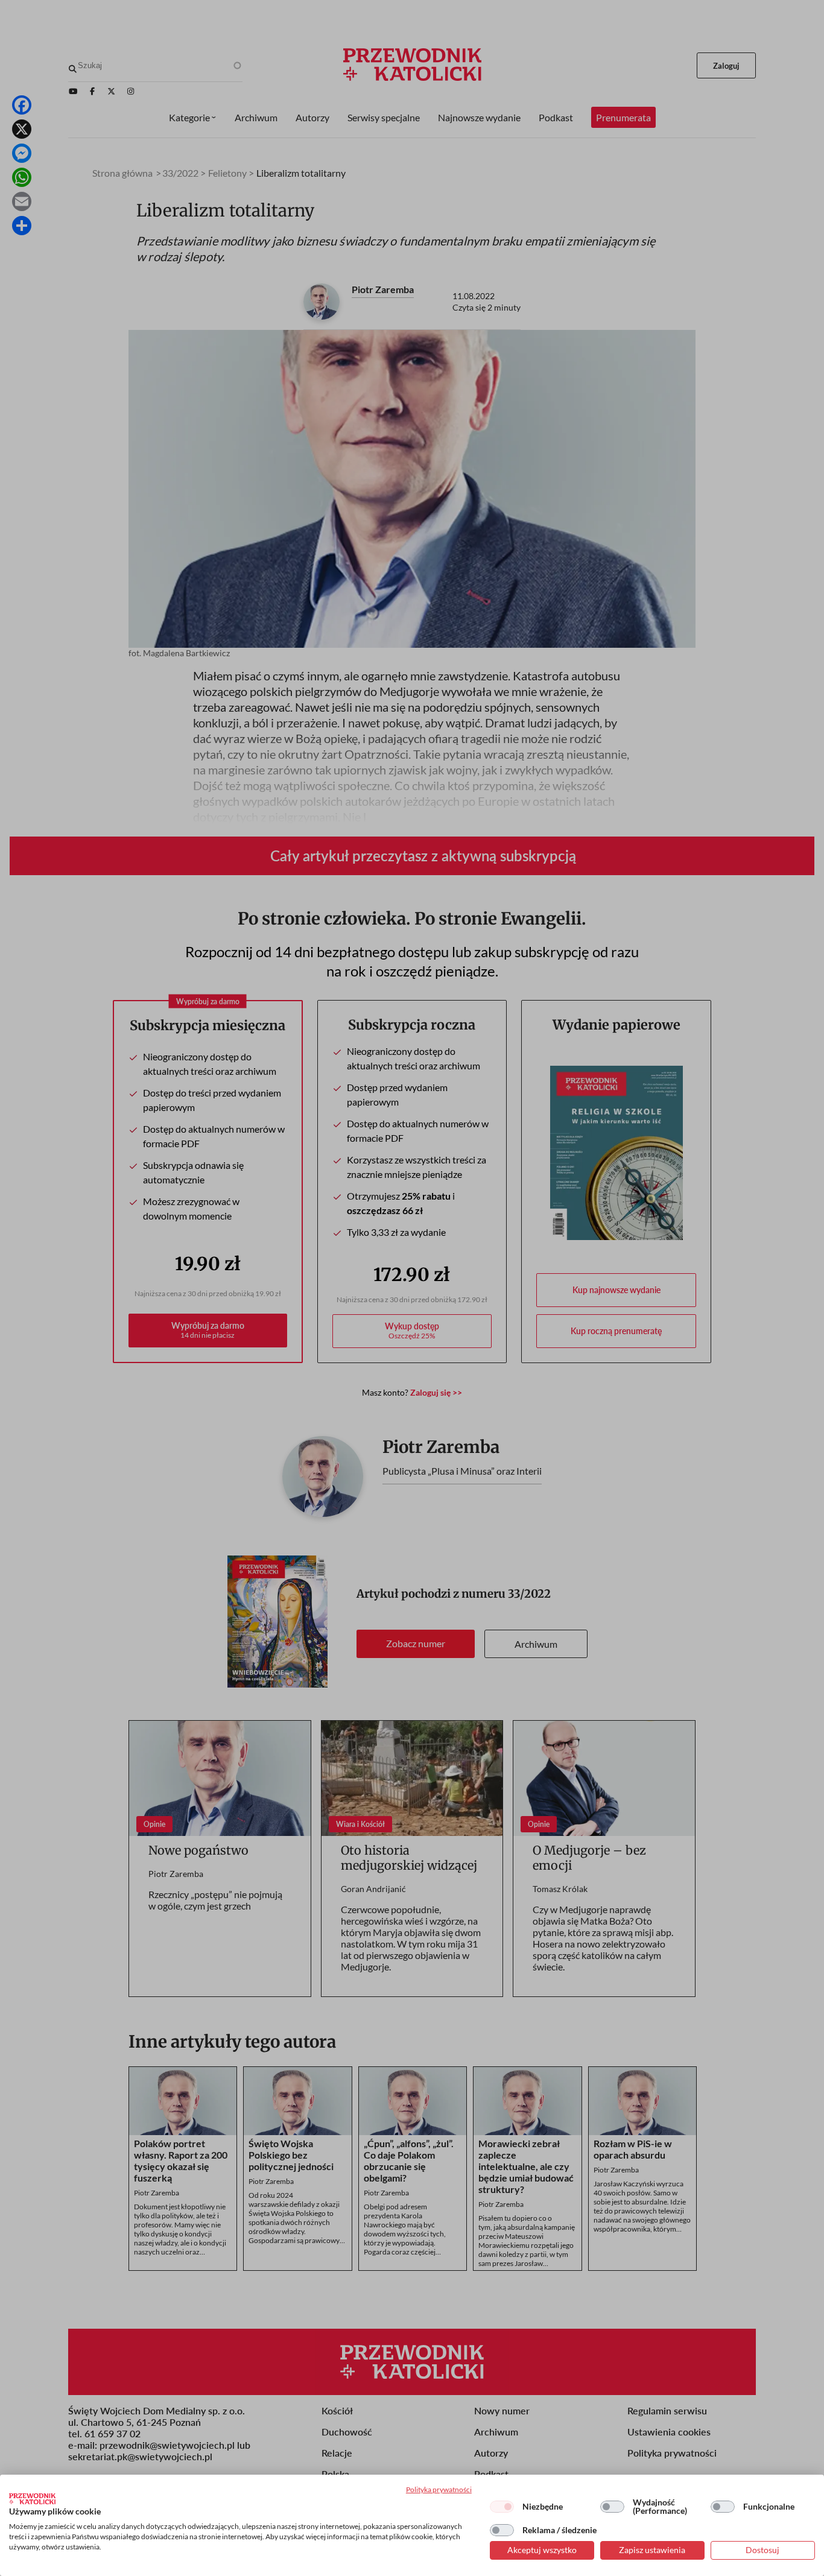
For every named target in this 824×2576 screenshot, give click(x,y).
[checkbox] (502, 2507)
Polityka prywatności (439, 2489)
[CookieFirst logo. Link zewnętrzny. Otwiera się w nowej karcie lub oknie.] (32, 2499)
